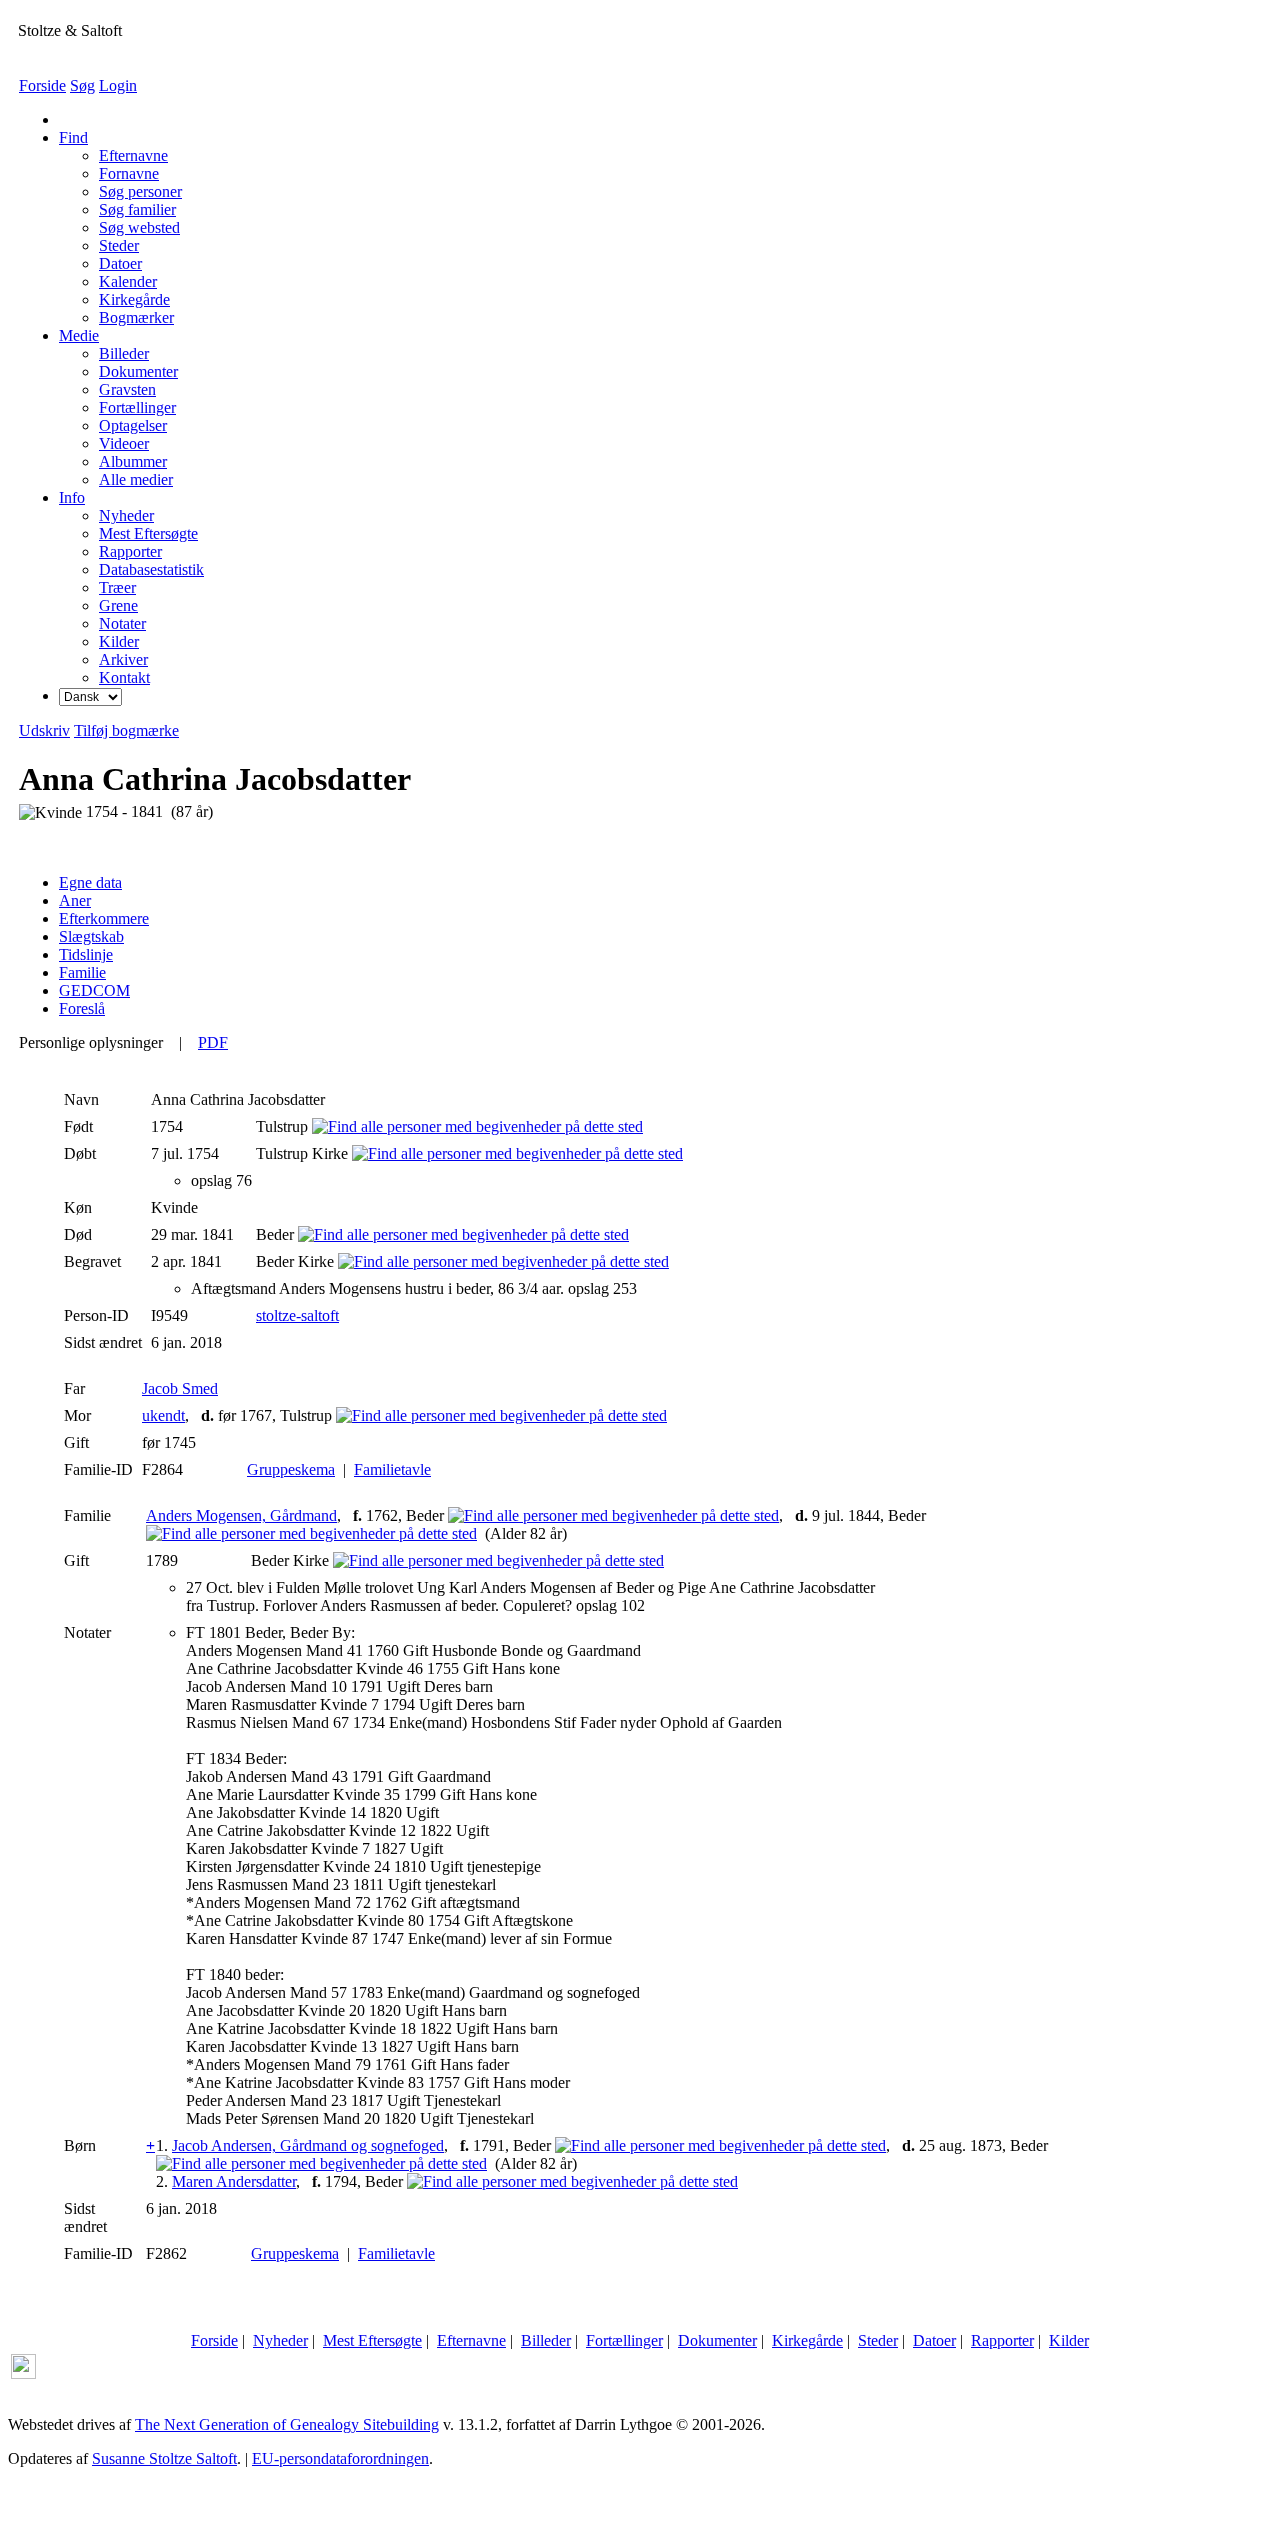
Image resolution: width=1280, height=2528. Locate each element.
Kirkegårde (807, 2340)
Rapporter (1002, 2340)
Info (72, 497)
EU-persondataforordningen (340, 2458)
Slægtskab (91, 936)
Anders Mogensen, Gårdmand (241, 1515)
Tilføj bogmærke (126, 730)
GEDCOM (94, 990)
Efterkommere (104, 918)
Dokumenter (717, 2340)
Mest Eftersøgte (372, 2340)
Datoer (934, 2340)
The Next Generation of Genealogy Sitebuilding (287, 2424)
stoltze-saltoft (297, 1315)
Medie (79, 335)
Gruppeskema (291, 1469)
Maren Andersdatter (234, 2181)
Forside (42, 85)
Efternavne (471, 2340)
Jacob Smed (180, 1388)
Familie (82, 972)
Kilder (1069, 2340)
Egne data (90, 882)
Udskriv (44, 730)
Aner (75, 900)
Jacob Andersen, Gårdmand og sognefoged (308, 2145)
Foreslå (82, 1008)
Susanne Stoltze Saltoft (164, 2458)
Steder (878, 2340)
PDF (213, 1042)
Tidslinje (86, 954)
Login (118, 85)
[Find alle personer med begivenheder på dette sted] (477, 1126)
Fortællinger (624, 2340)
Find (73, 137)
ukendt (163, 1415)
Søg (82, 85)
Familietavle (392, 1469)
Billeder (546, 2340)
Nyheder (280, 2340)
